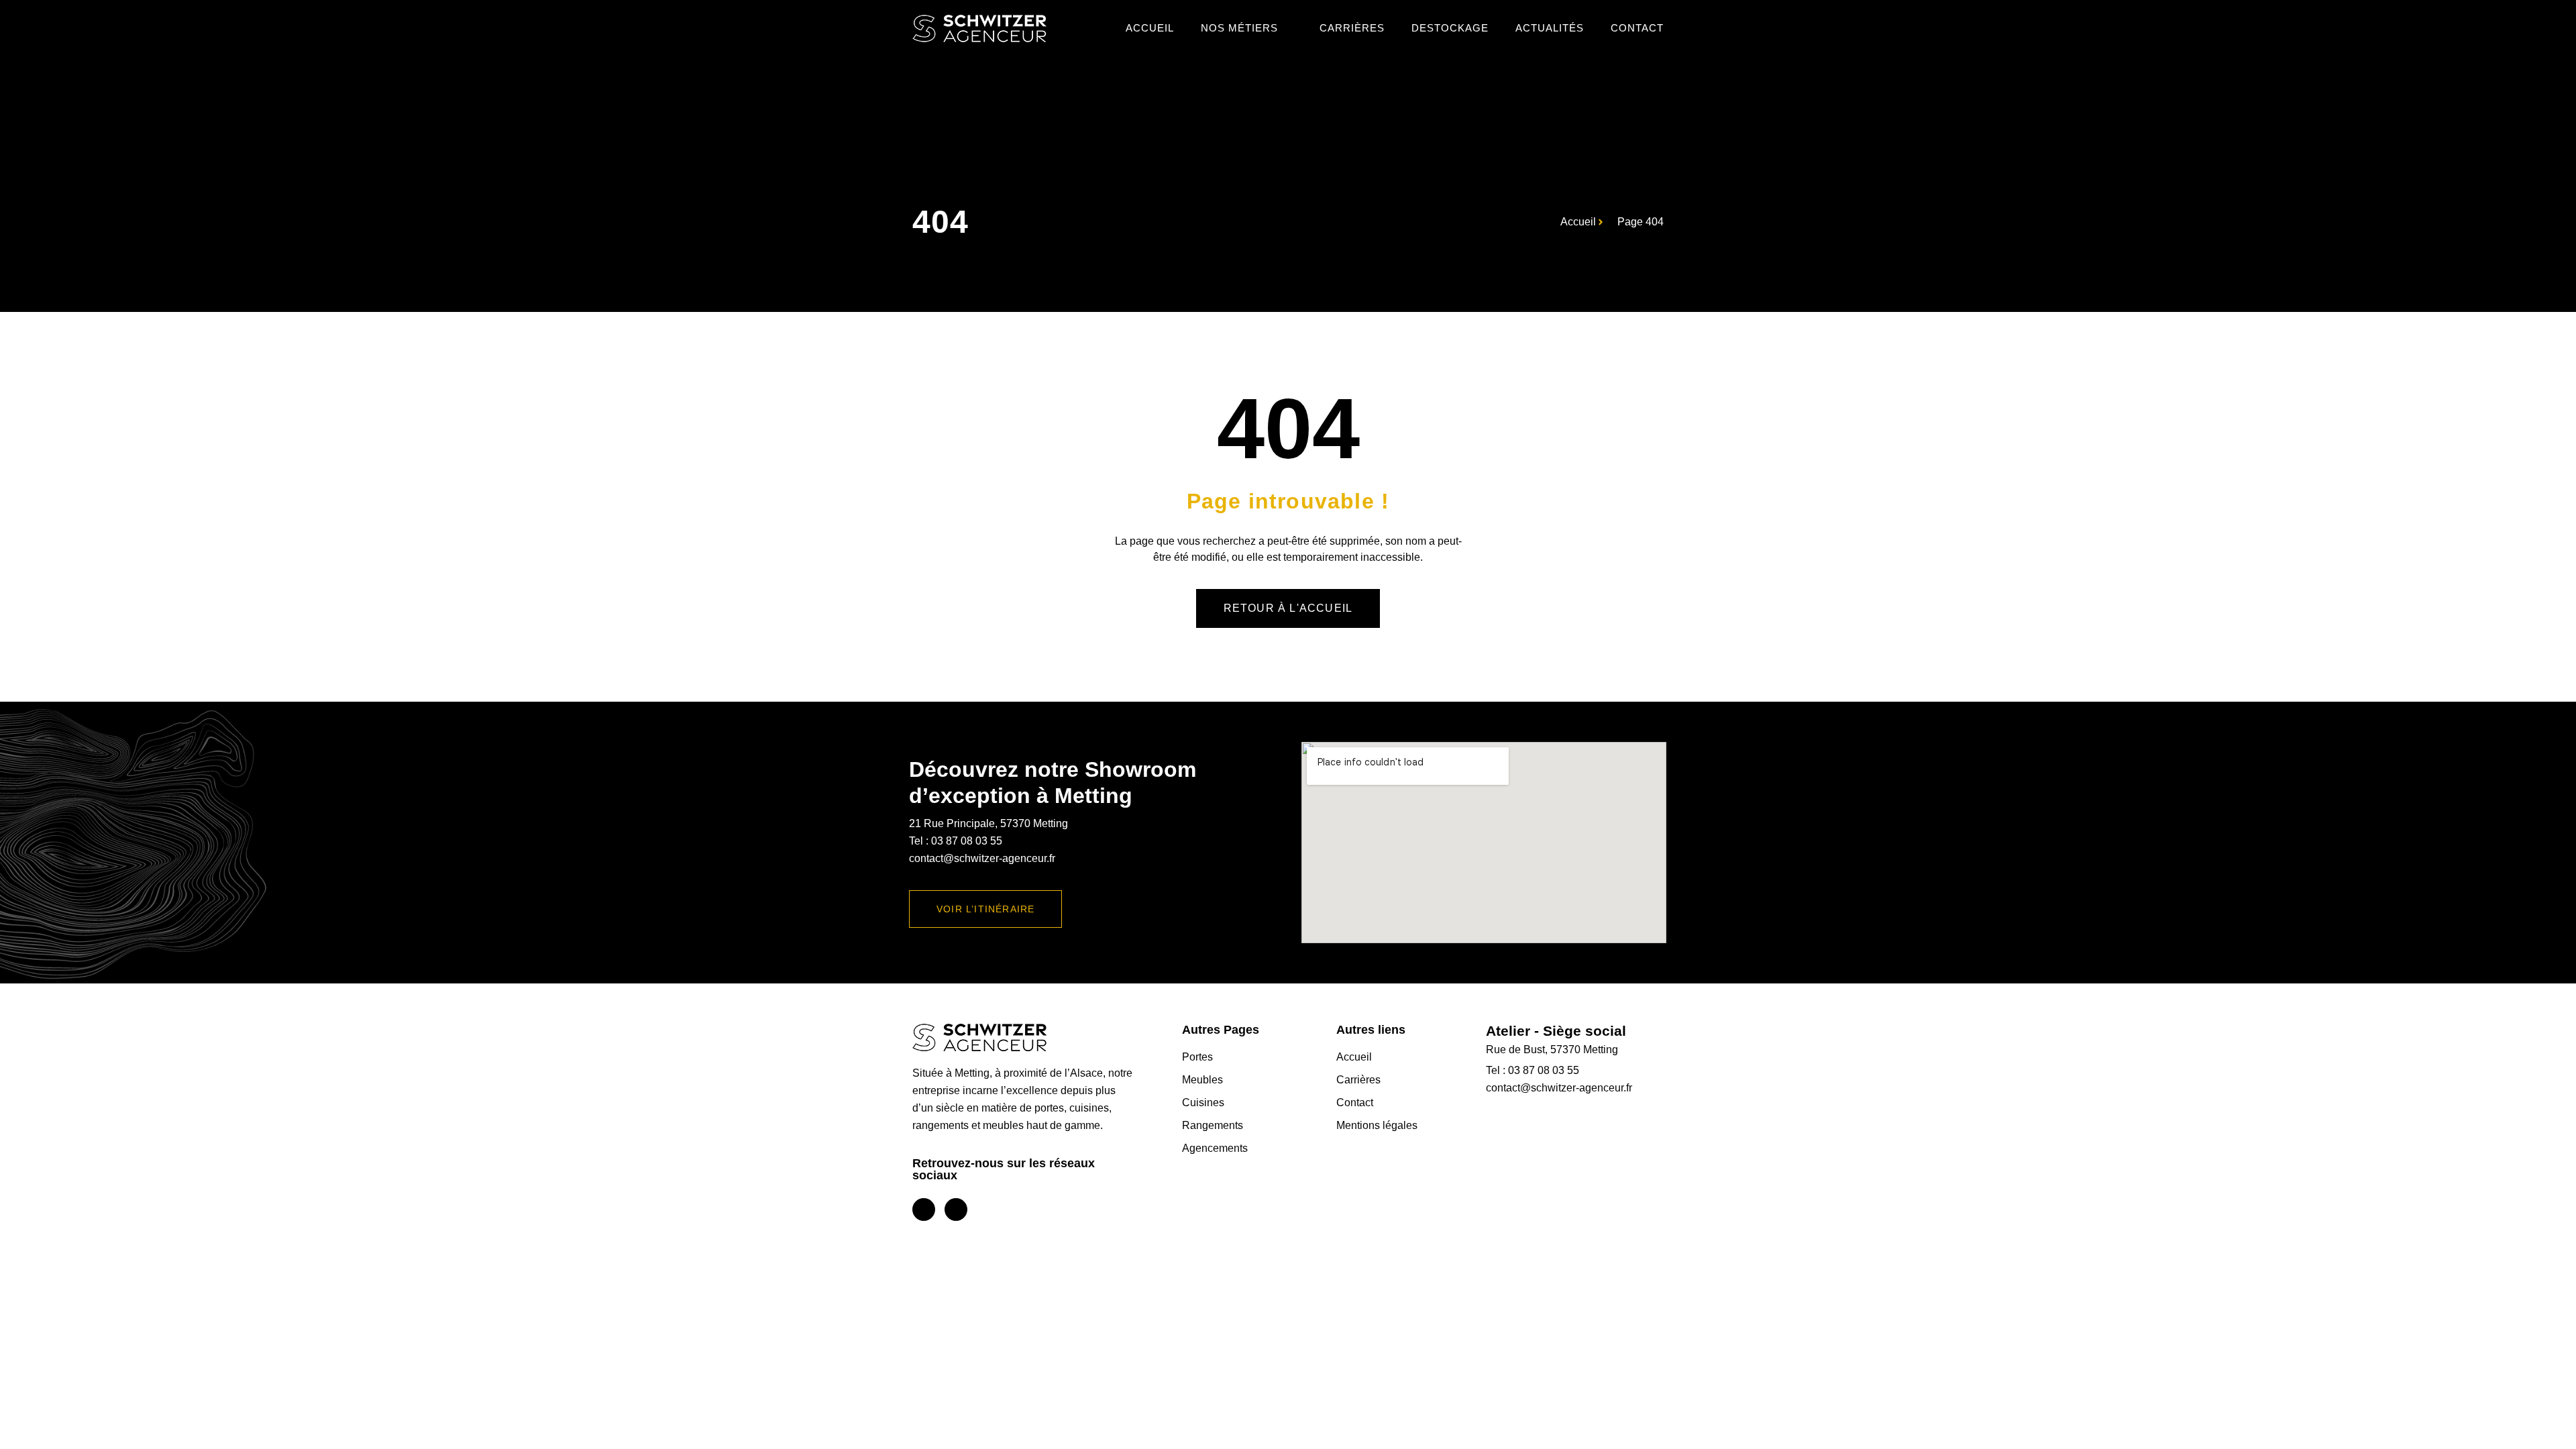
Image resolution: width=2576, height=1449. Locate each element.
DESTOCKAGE (1450, 28)
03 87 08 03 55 (967, 841)
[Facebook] (924, 1210)
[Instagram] (956, 1210)
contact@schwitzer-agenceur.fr (982, 858)
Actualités (1550, 28)
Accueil (1150, 28)
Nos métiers (1239, 28)
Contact (1637, 28)
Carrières (1352, 28)
